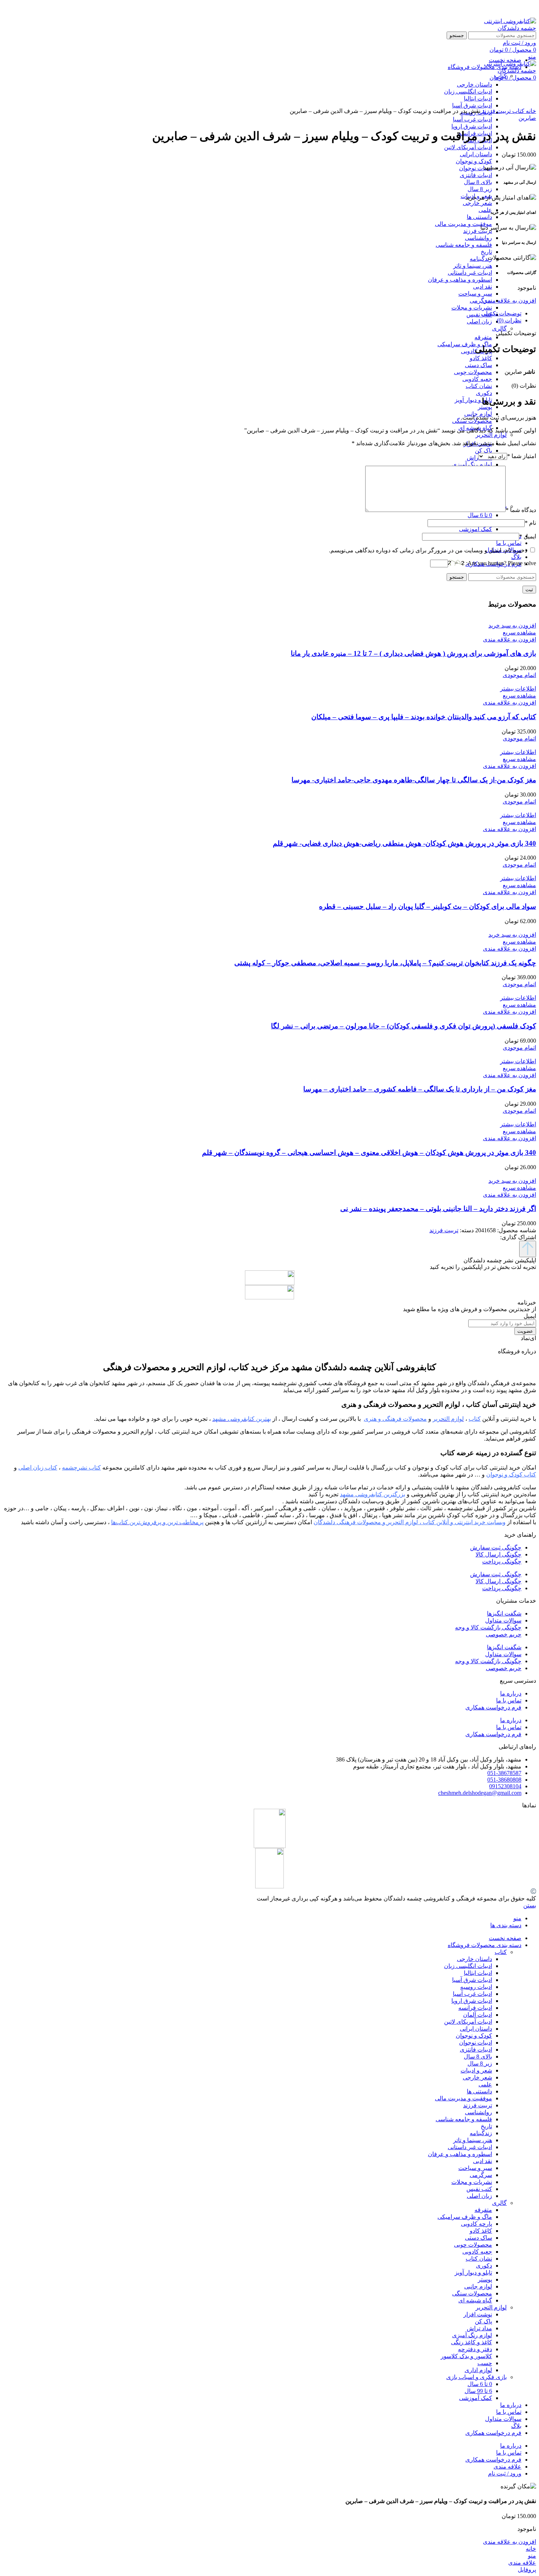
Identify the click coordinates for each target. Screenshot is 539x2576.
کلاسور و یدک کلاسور (466, 2356)
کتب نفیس (479, 314)
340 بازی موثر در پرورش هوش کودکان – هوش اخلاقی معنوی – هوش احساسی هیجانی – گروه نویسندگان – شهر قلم (369, 1152)
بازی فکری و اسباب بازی (476, 2377)
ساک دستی (478, 365)
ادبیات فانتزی (476, 175)
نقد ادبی (483, 287)
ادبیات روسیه (476, 1987)
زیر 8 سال (480, 189)
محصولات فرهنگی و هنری (395, 1419)
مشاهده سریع (519, 632)
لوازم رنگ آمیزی (472, 464)
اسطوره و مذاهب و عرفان (460, 280)
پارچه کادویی (476, 2224)
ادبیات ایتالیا (478, 1973)
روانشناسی (478, 238)
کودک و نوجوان (474, 161)
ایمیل (528, 536)
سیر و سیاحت (475, 294)
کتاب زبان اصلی (38, 1468)
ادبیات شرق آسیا (472, 1980)
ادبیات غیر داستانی (470, 273)
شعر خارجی (477, 203)
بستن (530, 1905)
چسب (485, 2363)
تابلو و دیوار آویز (473, 400)
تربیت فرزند (478, 231)
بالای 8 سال (478, 182)
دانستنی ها (479, 217)
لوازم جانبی (478, 2286)
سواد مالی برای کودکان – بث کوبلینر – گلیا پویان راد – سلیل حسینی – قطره (428, 906)
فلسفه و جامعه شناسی (464, 245)
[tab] (262, 313)
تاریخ (486, 252)
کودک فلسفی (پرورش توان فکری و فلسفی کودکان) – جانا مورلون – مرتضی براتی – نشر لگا (404, 1026)
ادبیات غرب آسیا (472, 119)
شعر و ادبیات (476, 2070)
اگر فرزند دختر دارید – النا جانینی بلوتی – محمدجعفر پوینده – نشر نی (438, 1209)
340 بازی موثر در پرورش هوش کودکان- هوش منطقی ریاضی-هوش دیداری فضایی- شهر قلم (404, 843)
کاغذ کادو (481, 358)
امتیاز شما (522, 456)
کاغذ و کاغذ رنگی (472, 2342)
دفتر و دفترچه (475, 2349)
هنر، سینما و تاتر (473, 266)
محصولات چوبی (473, 372)
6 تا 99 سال (478, 2391)
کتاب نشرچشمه (81, 1468)
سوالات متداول (503, 1620)
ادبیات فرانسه (475, 2008)
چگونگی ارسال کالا (498, 1554)
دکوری (484, 393)
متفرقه (483, 337)
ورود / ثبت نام (505, 2473)
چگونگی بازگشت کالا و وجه (488, 1627)
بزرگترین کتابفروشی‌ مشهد (373, 1494)
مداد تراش (479, 2328)
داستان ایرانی (476, 154)
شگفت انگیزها (504, 1613)
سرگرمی (481, 301)
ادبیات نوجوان (476, 168)
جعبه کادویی (477, 379)
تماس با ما (509, 1700)
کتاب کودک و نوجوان (511, 1474)
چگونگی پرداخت (502, 1561)
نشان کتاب (479, 386)
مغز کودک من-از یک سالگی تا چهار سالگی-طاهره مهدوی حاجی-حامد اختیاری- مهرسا (414, 780)
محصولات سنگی (472, 2293)
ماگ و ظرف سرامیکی (465, 344)
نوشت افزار (478, 2314)
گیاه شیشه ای (475, 2300)
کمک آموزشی (476, 529)
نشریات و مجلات (472, 308)
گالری (499, 328)
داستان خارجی (474, 1959)
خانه (530, 111)
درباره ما (511, 1693)
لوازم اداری (478, 2370)
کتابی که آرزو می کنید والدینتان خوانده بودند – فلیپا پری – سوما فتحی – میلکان (424, 717)
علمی (485, 210)
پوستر (485, 407)
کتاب (518, 111)
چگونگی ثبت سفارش (496, 1547)
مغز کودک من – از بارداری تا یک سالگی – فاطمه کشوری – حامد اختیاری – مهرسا (420, 1089)
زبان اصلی (479, 321)
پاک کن (483, 451)
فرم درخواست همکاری (493, 1707)
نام (530, 523)
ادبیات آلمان (478, 2015)
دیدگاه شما (521, 510)
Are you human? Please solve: (500, 563)
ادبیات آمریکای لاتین (468, 147)
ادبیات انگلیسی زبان (468, 1966)
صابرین (527, 118)
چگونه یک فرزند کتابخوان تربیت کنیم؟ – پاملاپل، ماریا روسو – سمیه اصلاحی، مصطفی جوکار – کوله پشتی (385, 963)
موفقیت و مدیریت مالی (463, 224)
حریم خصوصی (504, 1634)
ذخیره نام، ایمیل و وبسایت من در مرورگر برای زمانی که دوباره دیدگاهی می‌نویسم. (428, 550)
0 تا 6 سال (480, 515)
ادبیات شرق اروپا (472, 126)
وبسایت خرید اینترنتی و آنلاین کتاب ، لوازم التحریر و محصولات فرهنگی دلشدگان (410, 1522)
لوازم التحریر (491, 435)
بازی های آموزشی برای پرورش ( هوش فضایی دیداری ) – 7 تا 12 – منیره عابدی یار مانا (413, 653)
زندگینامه (481, 259)
